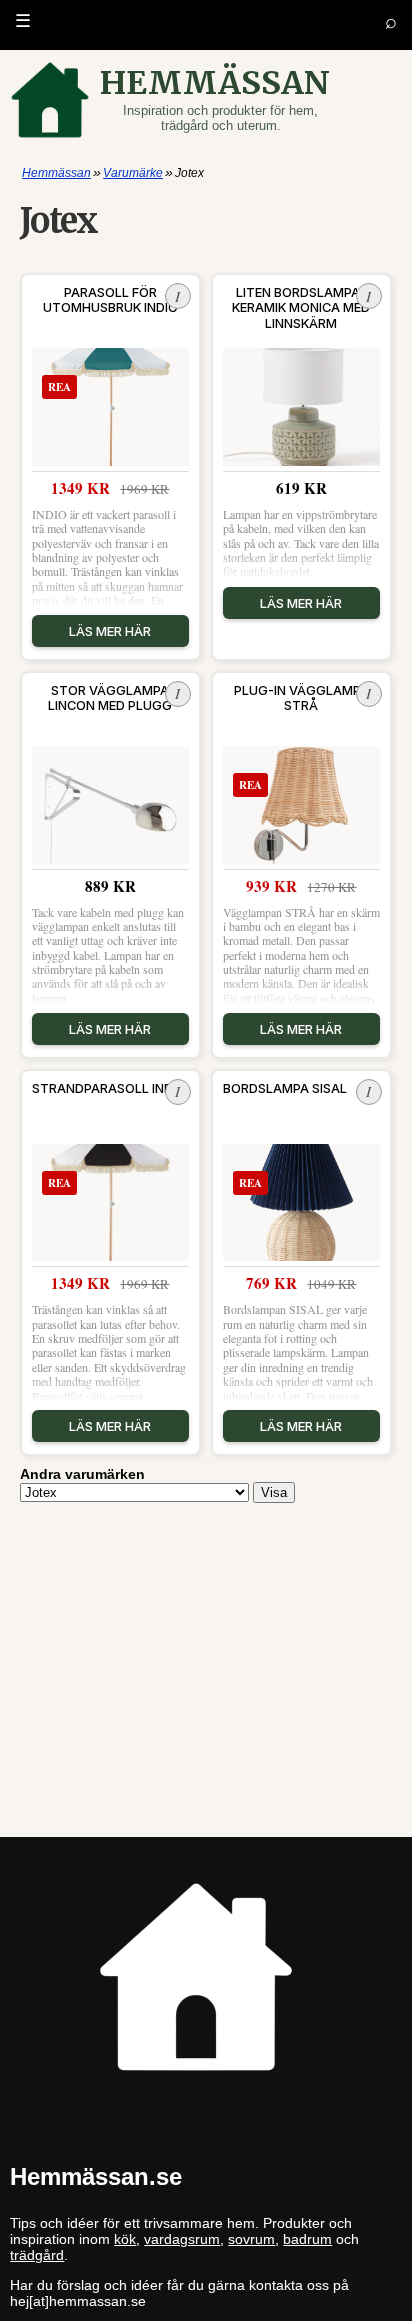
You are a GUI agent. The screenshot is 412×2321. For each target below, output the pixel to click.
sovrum (251, 2239)
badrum (307, 2239)
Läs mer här (110, 631)
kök (125, 2239)
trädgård (37, 2255)
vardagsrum (182, 2239)
